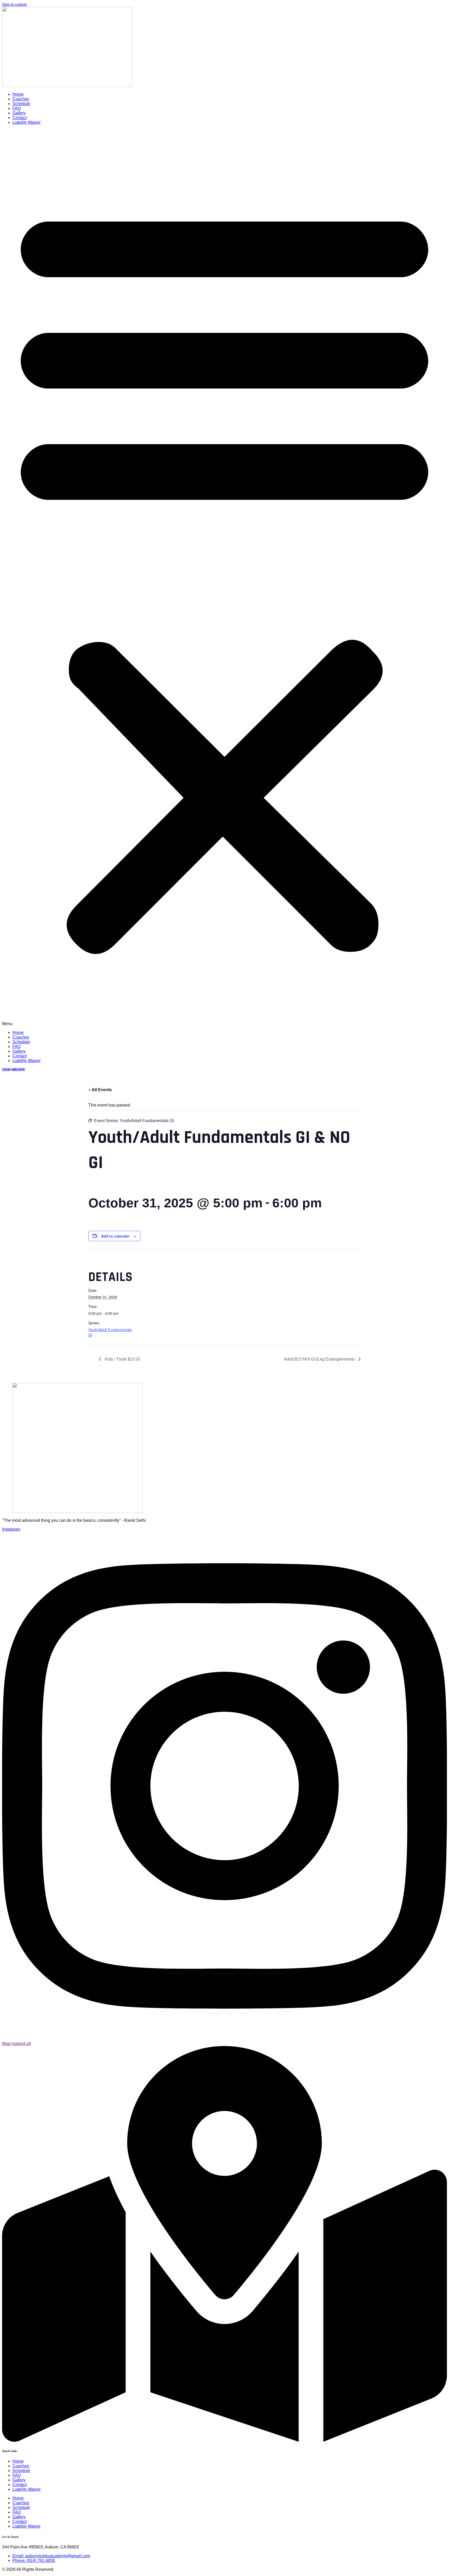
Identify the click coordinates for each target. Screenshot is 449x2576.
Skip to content (14, 4)
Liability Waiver (27, 122)
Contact (20, 118)
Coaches (21, 99)
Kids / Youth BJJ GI (122, 1359)
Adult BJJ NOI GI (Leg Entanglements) (320, 1359)
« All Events (100, 1089)
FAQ (17, 108)
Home (18, 94)
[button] (224, 578)
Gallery (19, 113)
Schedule (21, 104)
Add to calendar (115, 1236)
